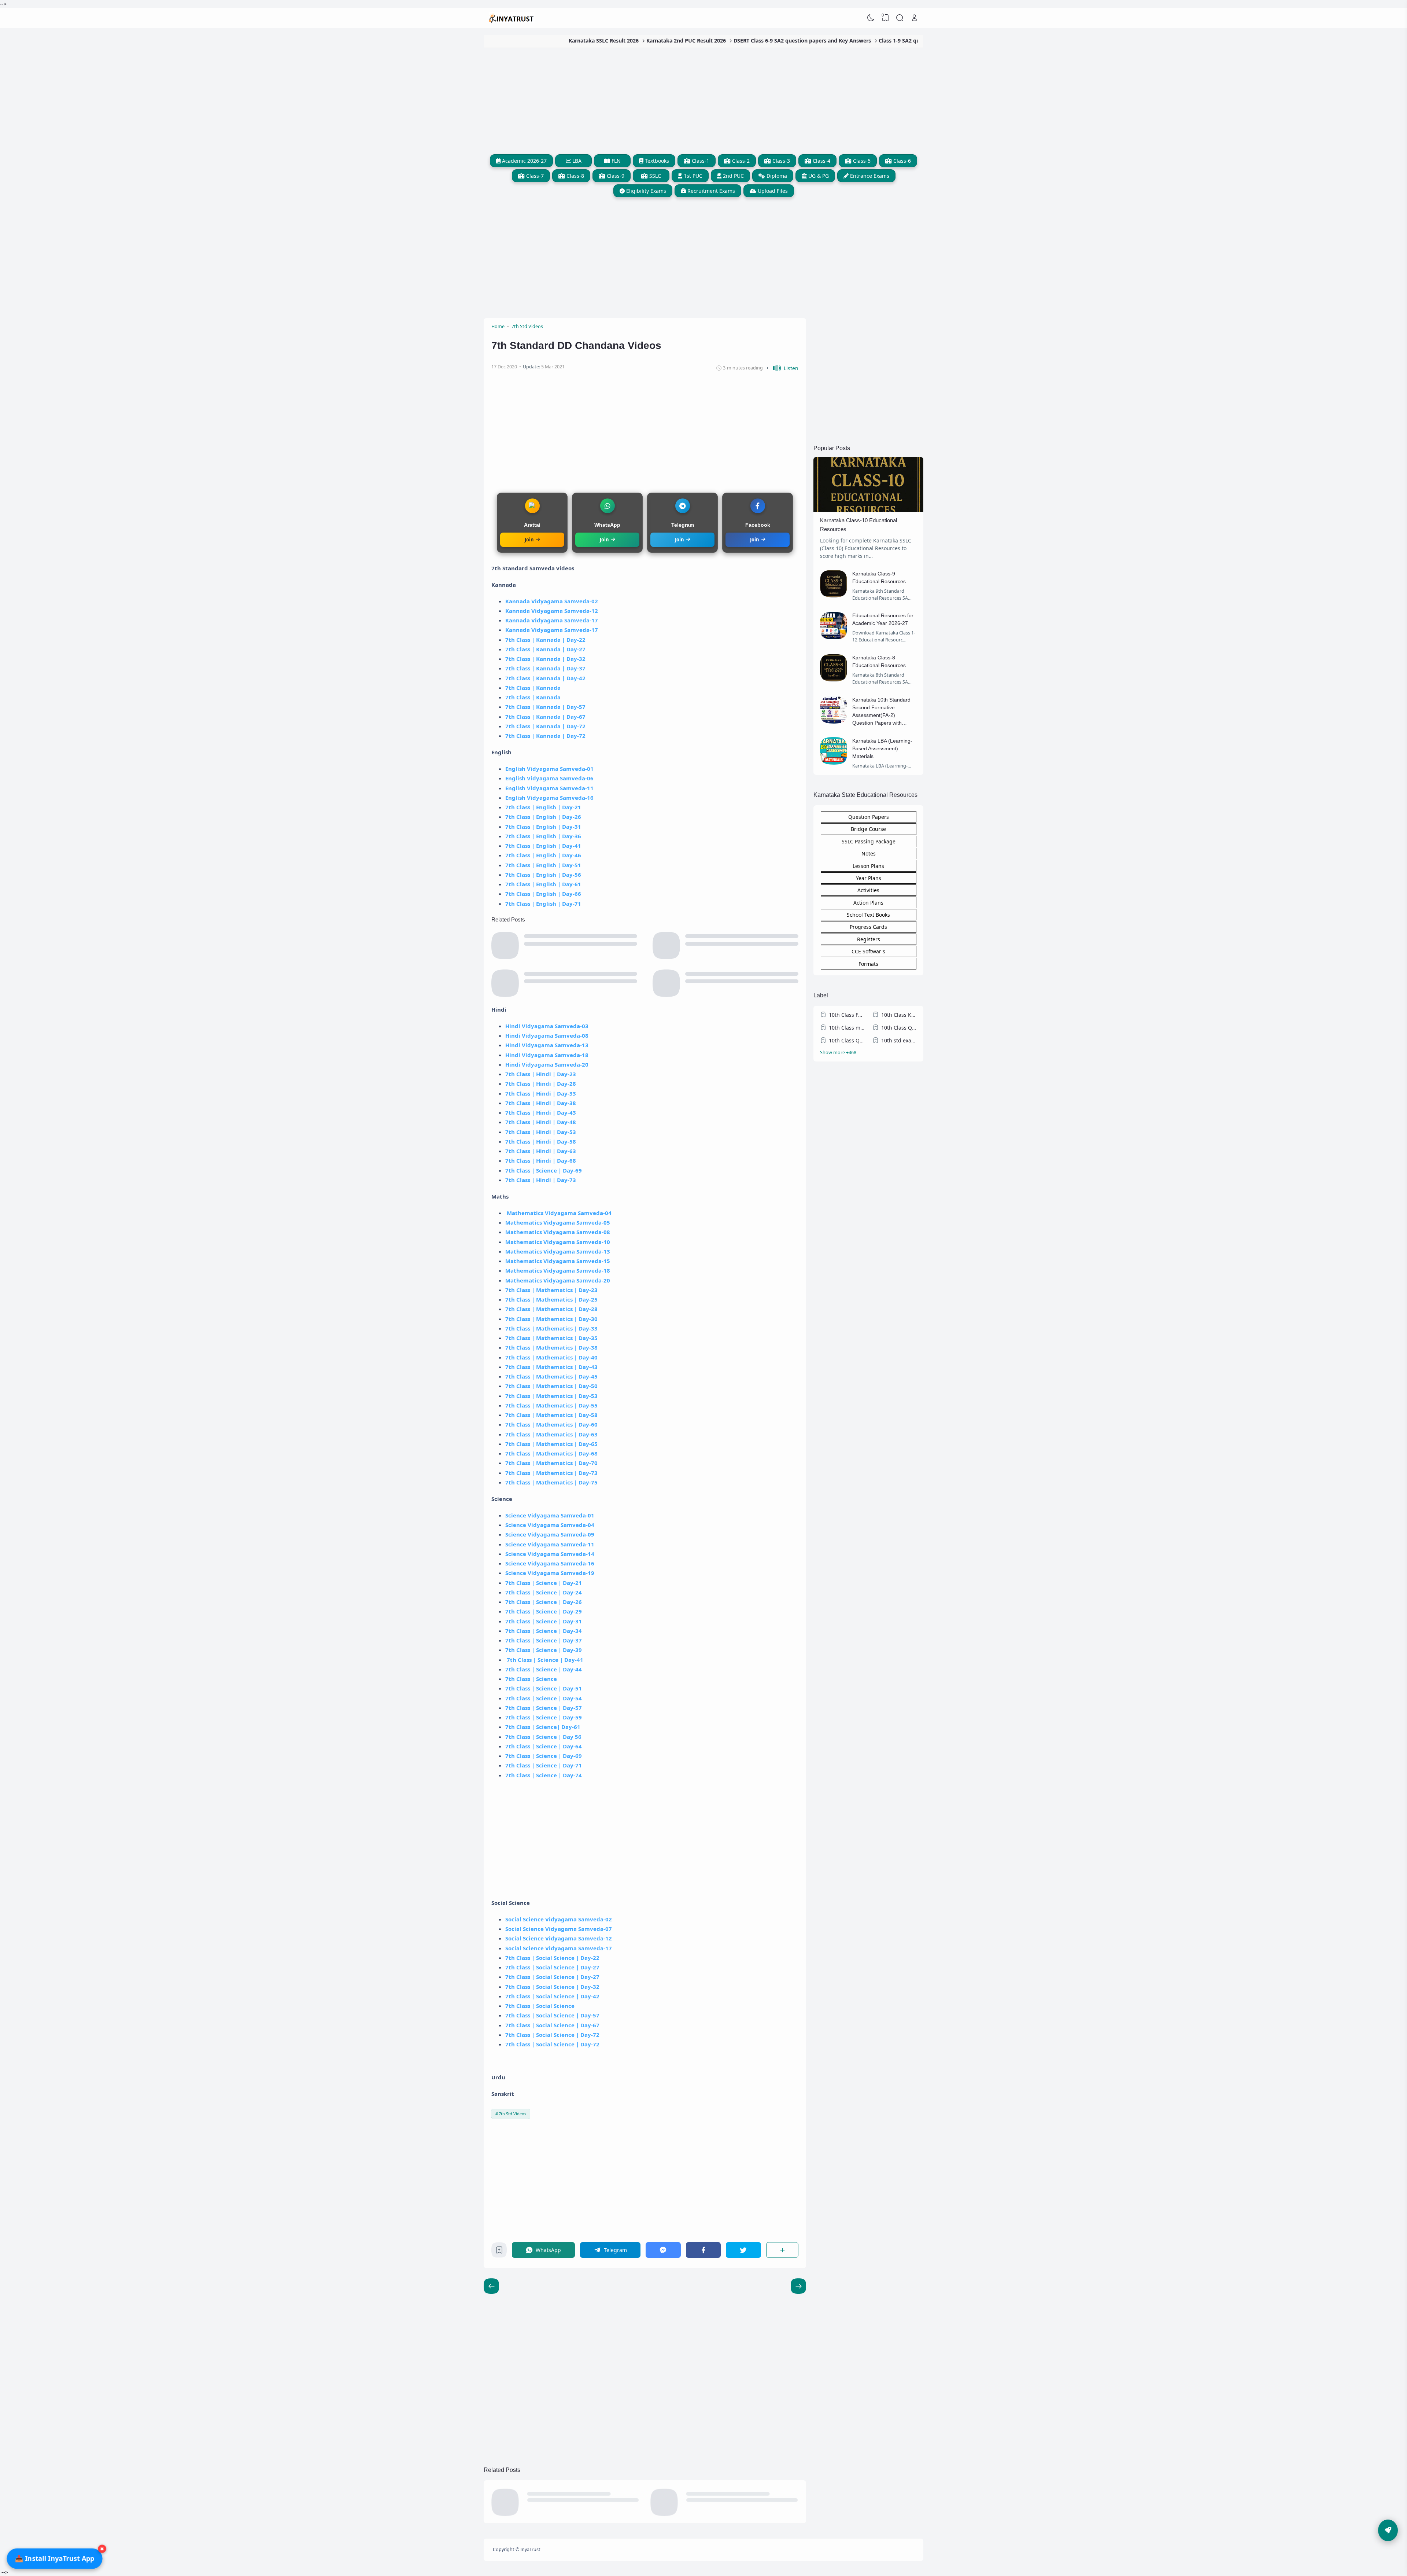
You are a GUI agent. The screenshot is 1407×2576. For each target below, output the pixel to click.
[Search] (900, 18)
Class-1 (700, 161)
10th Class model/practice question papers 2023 (847, 1028)
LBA (576, 161)
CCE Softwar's (868, 951)
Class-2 (740, 161)
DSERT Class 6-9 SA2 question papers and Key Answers (629, 41)
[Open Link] (914, 18)
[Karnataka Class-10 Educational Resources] (868, 510)
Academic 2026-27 (524, 161)
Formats (868, 964)
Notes (869, 853)
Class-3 (780, 161)
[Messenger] (663, 2250)
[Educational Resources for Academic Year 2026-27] (834, 637)
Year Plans (869, 878)
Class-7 (534, 176)
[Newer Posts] (798, 2286)
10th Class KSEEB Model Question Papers (899, 1015)
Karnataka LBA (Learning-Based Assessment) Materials (882, 748)
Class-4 (821, 161)
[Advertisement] (703, 99)
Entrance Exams (869, 176)
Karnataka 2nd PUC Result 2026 (513, 41)
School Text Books (868, 915)
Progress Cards (868, 927)
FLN (615, 161)
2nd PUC (733, 176)
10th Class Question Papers (899, 1028)
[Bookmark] (499, 2252)
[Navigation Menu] (1388, 2530)
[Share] (782, 2250)
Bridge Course (868, 829)
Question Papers (869, 817)
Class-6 (901, 161)
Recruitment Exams (710, 191)
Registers (869, 939)
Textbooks (656, 161)
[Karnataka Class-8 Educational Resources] (834, 679)
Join (529, 540)
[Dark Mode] (871, 18)
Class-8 (575, 176)
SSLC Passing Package (869, 841)
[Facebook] (703, 2250)
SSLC (654, 176)
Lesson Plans (868, 866)
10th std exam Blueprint (899, 1040)
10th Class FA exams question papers (847, 1015)
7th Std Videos (512, 2114)
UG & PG (818, 176)
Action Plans (868, 903)
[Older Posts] (491, 2286)
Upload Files (772, 191)
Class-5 (861, 161)
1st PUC (692, 176)
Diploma (776, 176)
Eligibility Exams (645, 191)
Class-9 (615, 176)
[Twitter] (743, 2250)
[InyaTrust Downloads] (512, 18)
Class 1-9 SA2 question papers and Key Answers (766, 41)
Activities (868, 890)
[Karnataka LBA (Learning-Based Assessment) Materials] (834, 763)
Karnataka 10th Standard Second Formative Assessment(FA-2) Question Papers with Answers (881, 715)
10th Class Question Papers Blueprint (847, 1040)
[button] (782, 368)
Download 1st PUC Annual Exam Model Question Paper (903, 41)
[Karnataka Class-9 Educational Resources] (834, 595)
